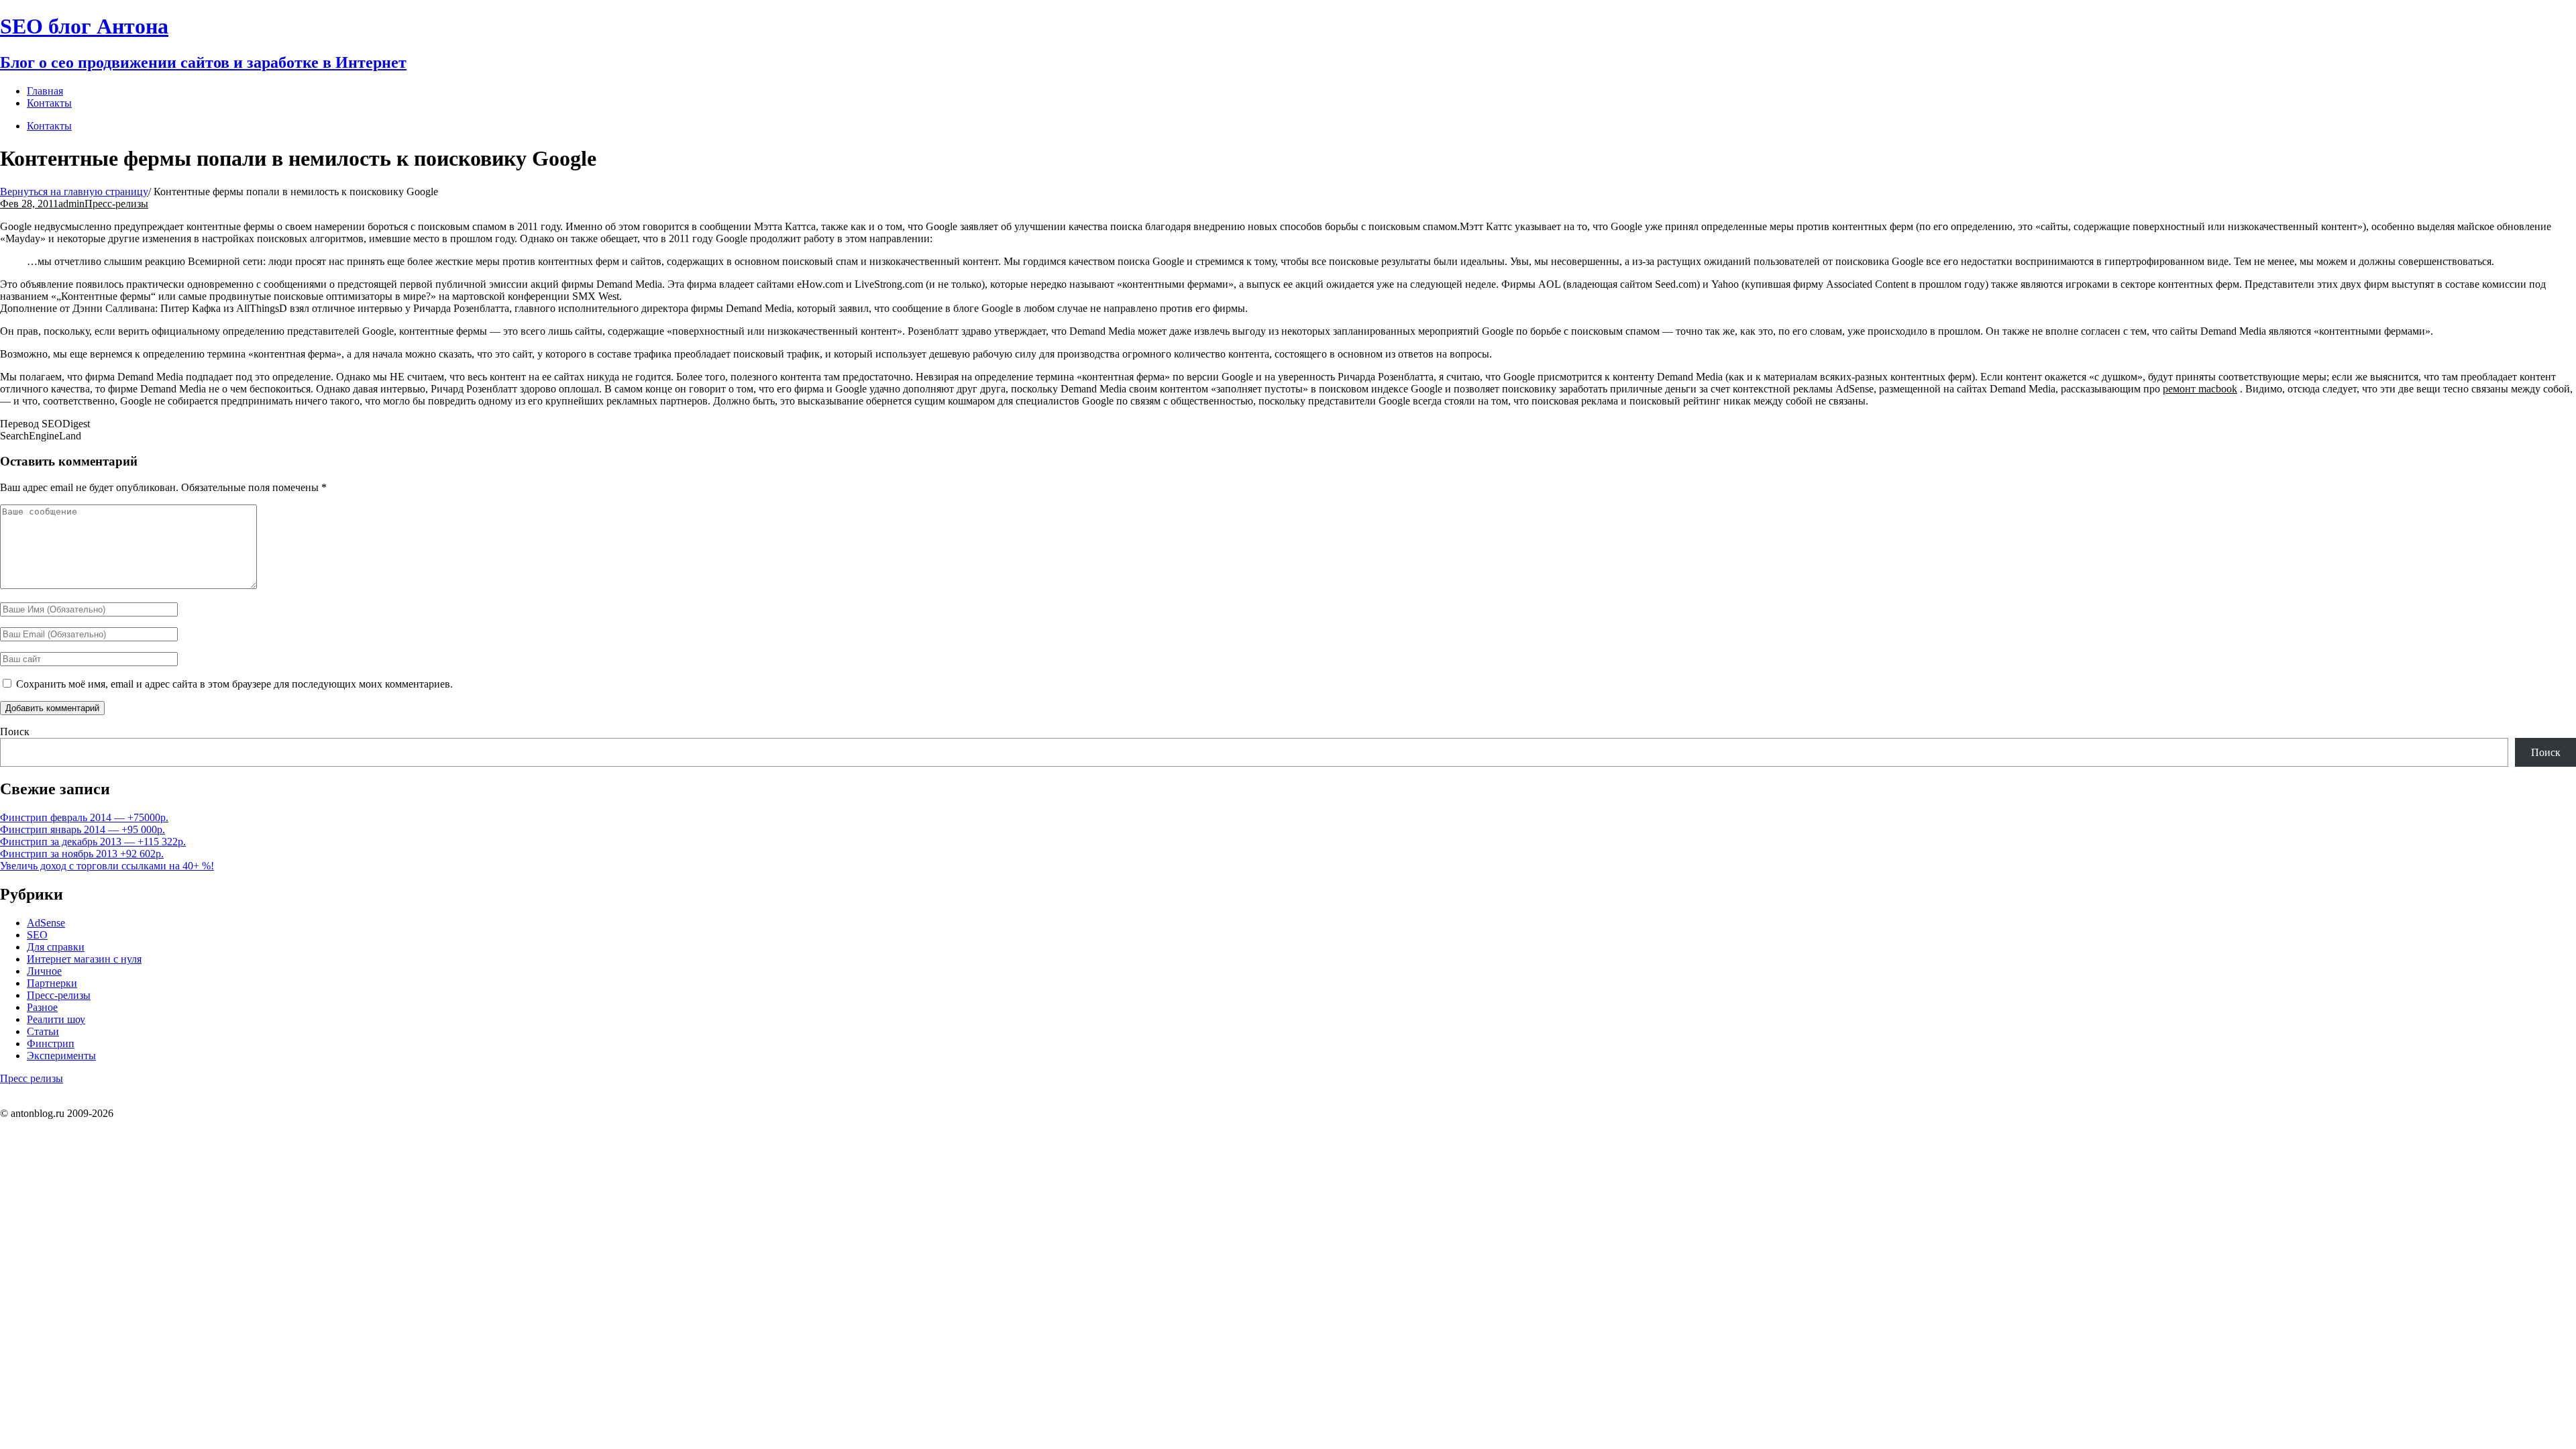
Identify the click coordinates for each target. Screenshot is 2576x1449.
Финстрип (51, 1043)
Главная (45, 91)
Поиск (15, 732)
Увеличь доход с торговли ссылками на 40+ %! (107, 866)
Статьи (43, 1031)
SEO (37, 935)
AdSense (46, 923)
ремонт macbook (2200, 389)
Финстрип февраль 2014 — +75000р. (84, 817)
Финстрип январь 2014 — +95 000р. (83, 829)
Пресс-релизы (116, 204)
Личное (44, 971)
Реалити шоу (56, 1019)
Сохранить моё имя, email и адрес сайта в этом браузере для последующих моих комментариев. (234, 684)
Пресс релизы (32, 1078)
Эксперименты (61, 1056)
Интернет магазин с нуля (84, 959)
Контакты (49, 126)
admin (71, 204)
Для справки (56, 947)
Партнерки (52, 983)
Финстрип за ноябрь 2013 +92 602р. (82, 854)
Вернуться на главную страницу (74, 192)
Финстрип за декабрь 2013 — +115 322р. (93, 842)
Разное (42, 1007)
